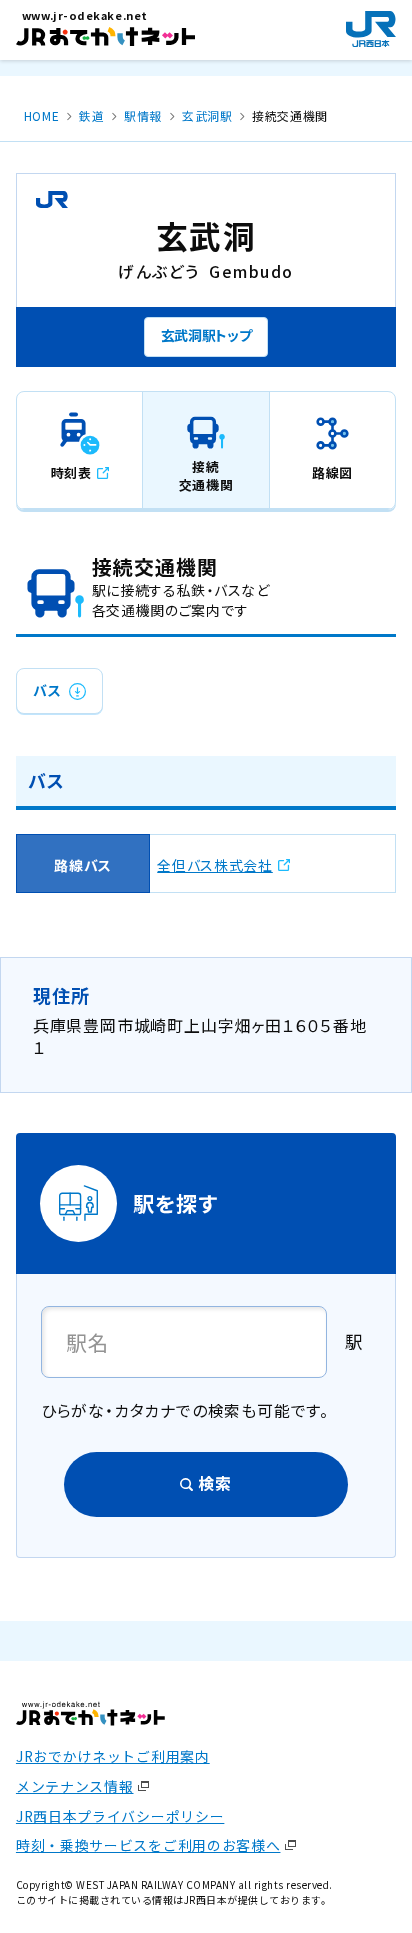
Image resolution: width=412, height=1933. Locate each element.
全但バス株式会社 (215, 865)
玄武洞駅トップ (206, 335)
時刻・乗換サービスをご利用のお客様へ (148, 1845)
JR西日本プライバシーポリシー (120, 1816)
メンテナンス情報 (75, 1786)
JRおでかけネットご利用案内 (113, 1756)
